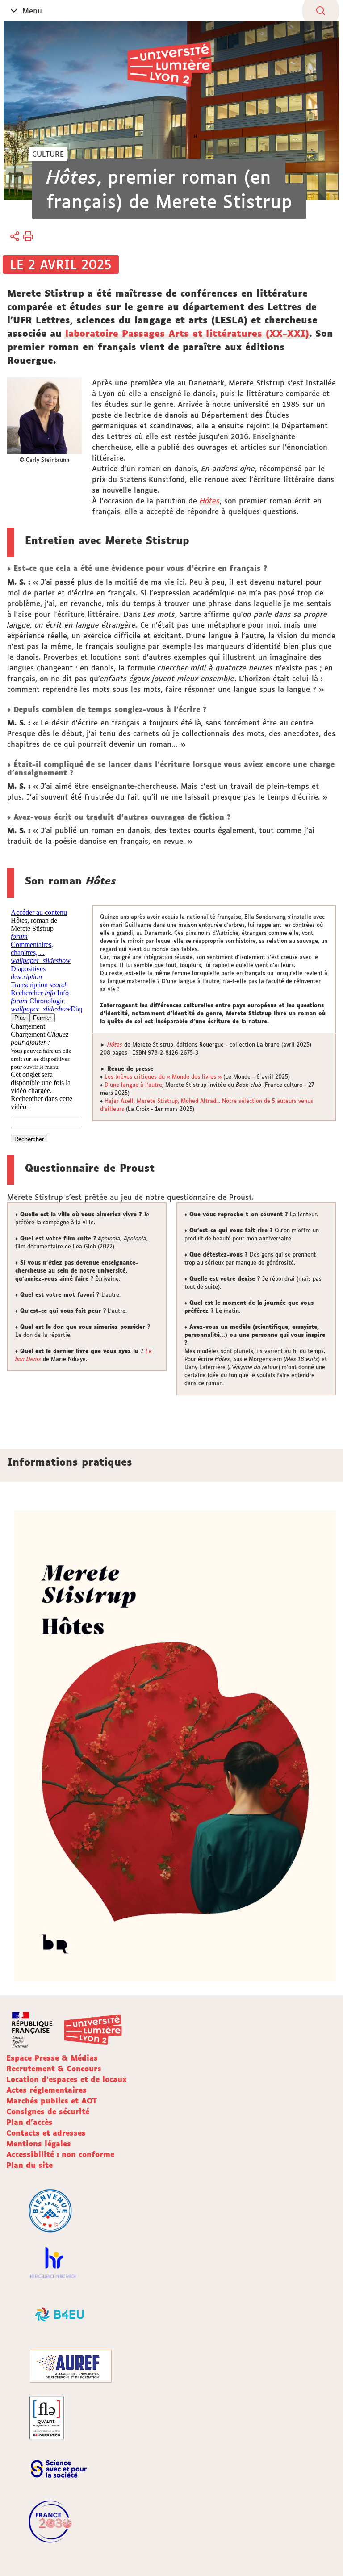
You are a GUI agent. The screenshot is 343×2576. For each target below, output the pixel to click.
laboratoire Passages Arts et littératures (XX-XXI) (187, 333)
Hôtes (210, 501)
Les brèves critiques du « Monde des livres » (163, 1077)
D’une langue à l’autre (133, 1085)
